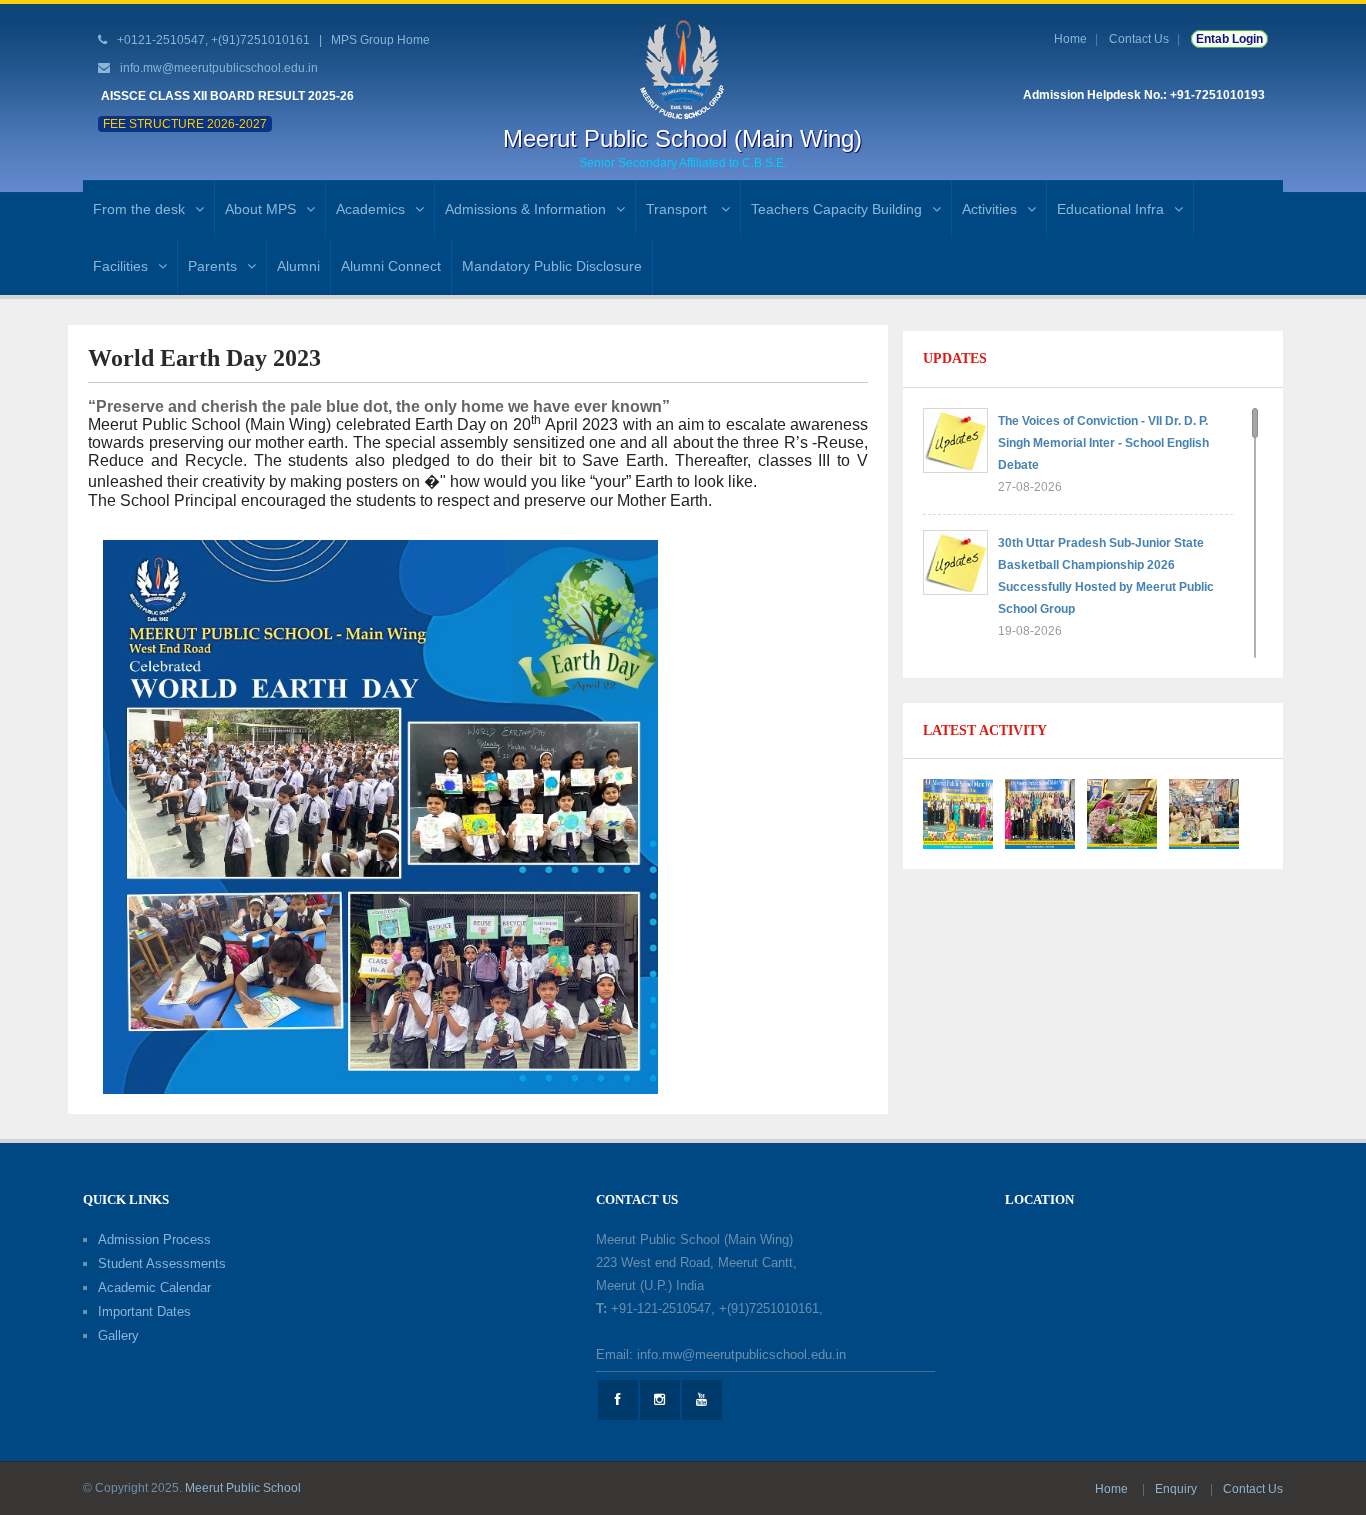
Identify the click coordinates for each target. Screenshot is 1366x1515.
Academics (370, 209)
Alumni (298, 266)
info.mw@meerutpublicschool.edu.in (219, 68)
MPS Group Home (380, 40)
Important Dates (144, 1311)
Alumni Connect (391, 266)
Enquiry (1177, 1489)
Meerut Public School (243, 1488)
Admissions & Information (525, 209)
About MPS (260, 209)
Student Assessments (162, 1263)
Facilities (120, 266)
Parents (212, 266)
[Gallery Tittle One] (958, 813)
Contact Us (1139, 39)
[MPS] (682, 69)
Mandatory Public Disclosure (552, 266)
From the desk (139, 209)
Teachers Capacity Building (836, 209)
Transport (678, 209)
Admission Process (154, 1239)
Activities (989, 209)
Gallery (118, 1335)
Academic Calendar (154, 1287)
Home (1070, 39)
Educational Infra (1110, 209)
